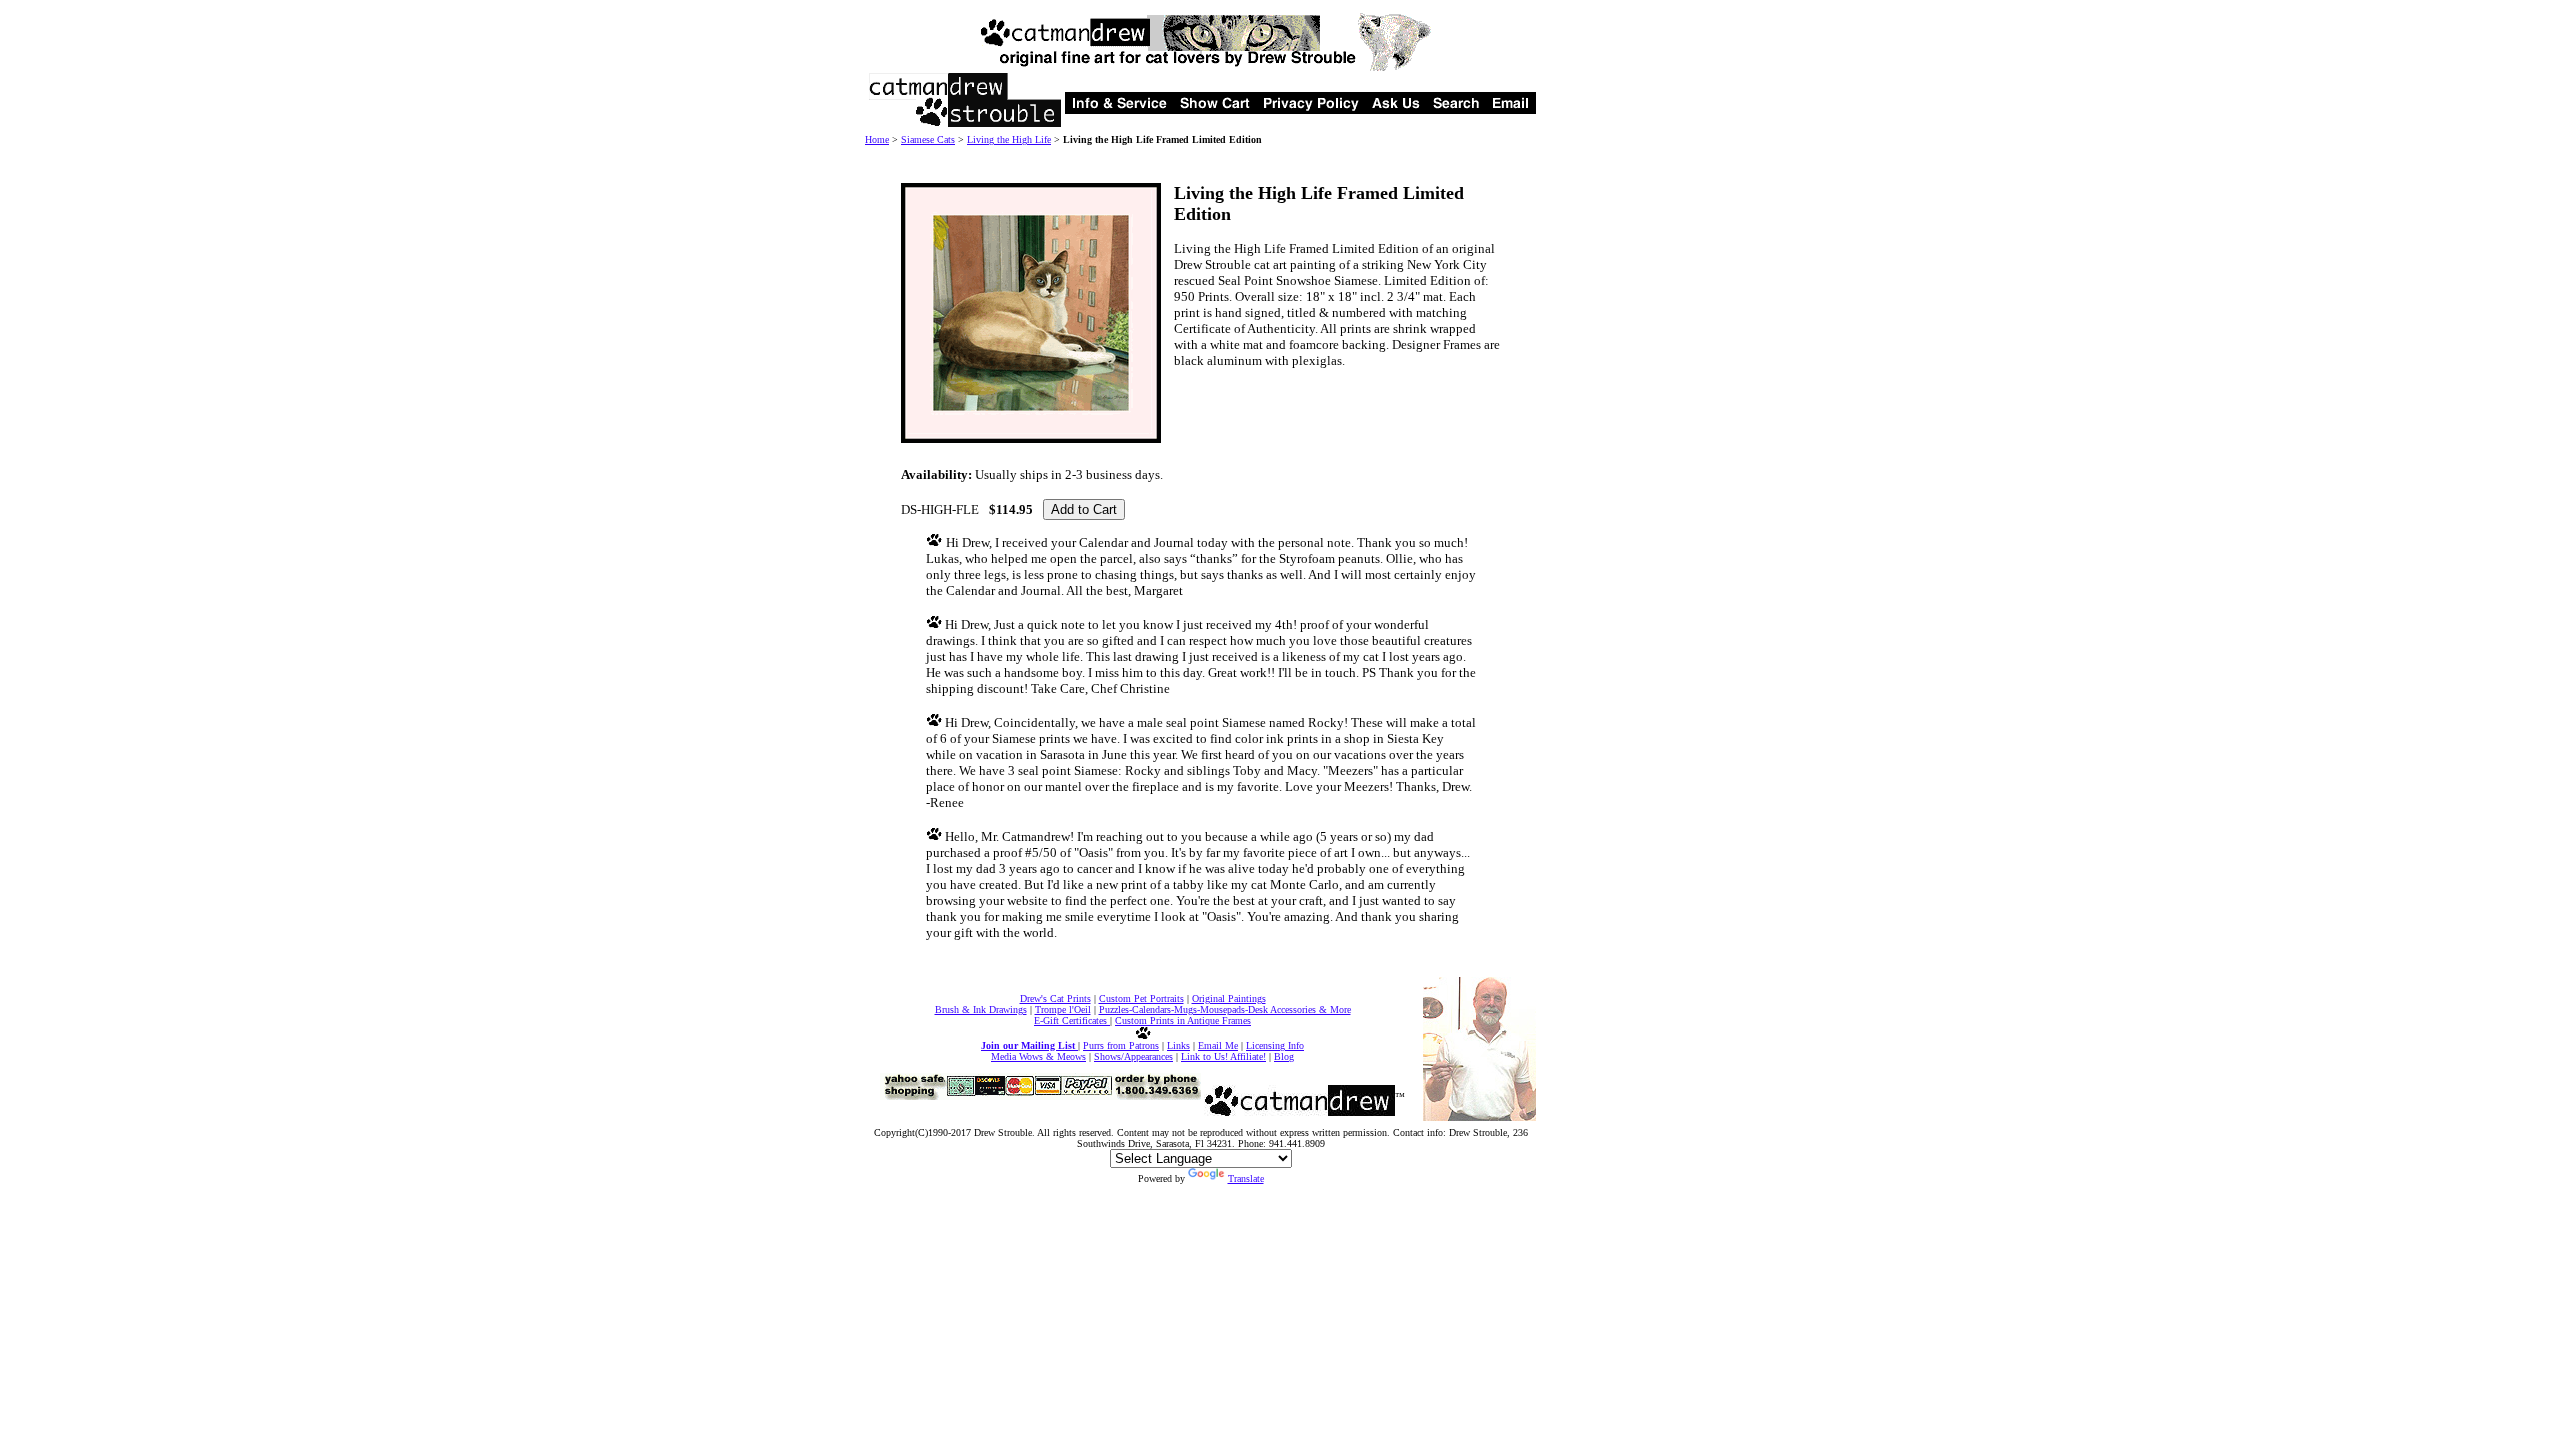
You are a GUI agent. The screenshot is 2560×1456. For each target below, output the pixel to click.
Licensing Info (1275, 1045)
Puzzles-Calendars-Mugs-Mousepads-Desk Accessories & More (1225, 1009)
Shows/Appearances (1133, 1056)
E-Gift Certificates (1072, 1020)
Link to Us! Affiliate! (1223, 1056)
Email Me (1218, 1045)
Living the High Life (1009, 139)
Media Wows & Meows (1038, 1056)
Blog (1284, 1056)
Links (1178, 1045)
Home (877, 139)
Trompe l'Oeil (1063, 1009)
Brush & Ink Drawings (981, 1009)
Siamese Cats (928, 139)
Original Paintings (1229, 998)
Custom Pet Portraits (1141, 998)
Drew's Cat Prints (1055, 998)
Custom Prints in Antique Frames (1183, 1020)
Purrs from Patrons (1121, 1045)
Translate (1246, 1178)
